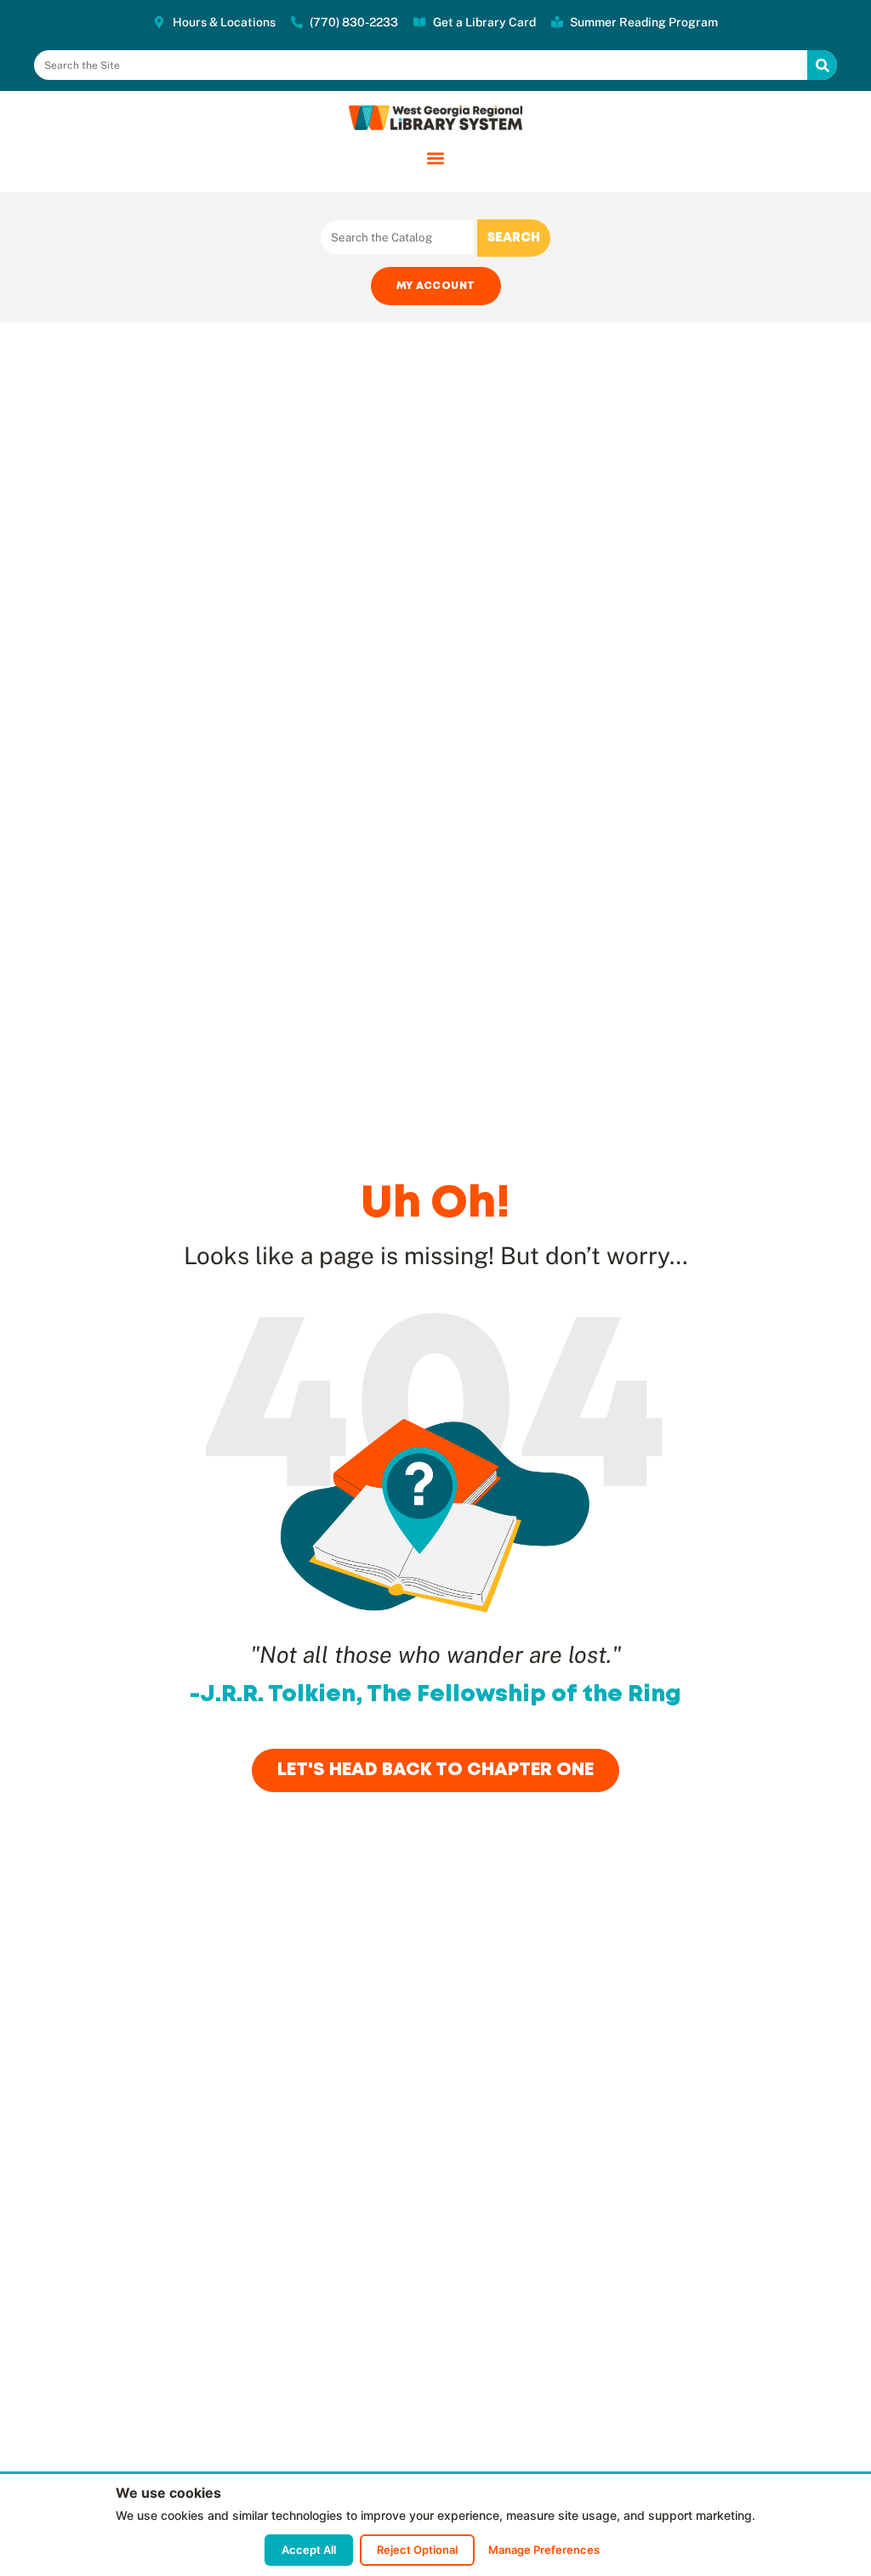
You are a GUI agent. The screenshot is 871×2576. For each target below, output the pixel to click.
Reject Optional (417, 2550)
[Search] (822, 65)
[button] (436, 158)
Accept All (309, 2550)
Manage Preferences (544, 2550)
